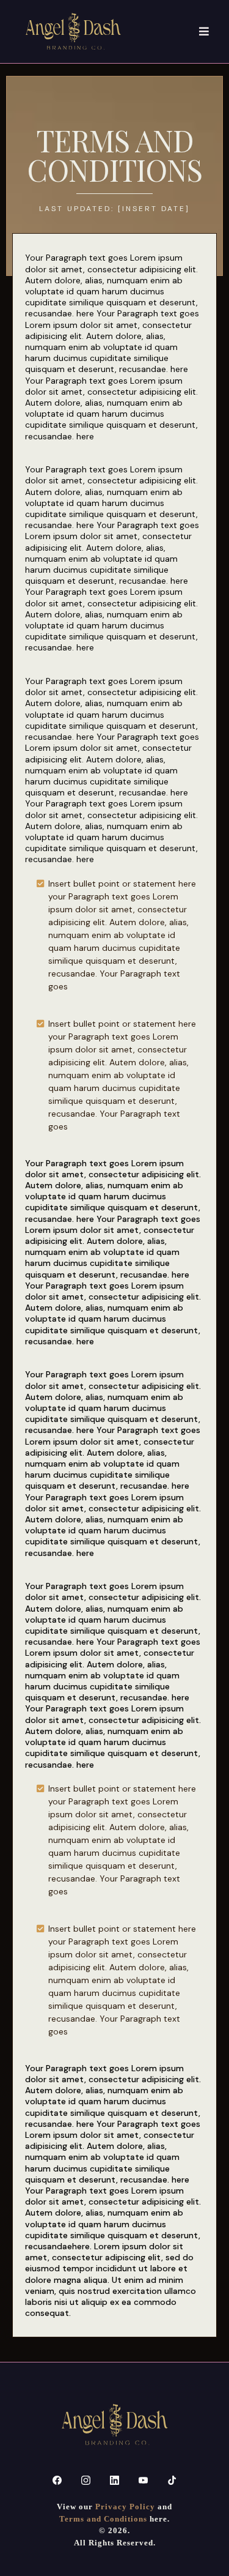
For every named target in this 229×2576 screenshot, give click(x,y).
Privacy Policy (125, 2507)
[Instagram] (86, 2480)
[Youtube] (143, 2480)
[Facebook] (57, 2480)
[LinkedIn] (114, 2480)
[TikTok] (172, 2480)
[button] (205, 32)
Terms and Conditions (103, 2519)
